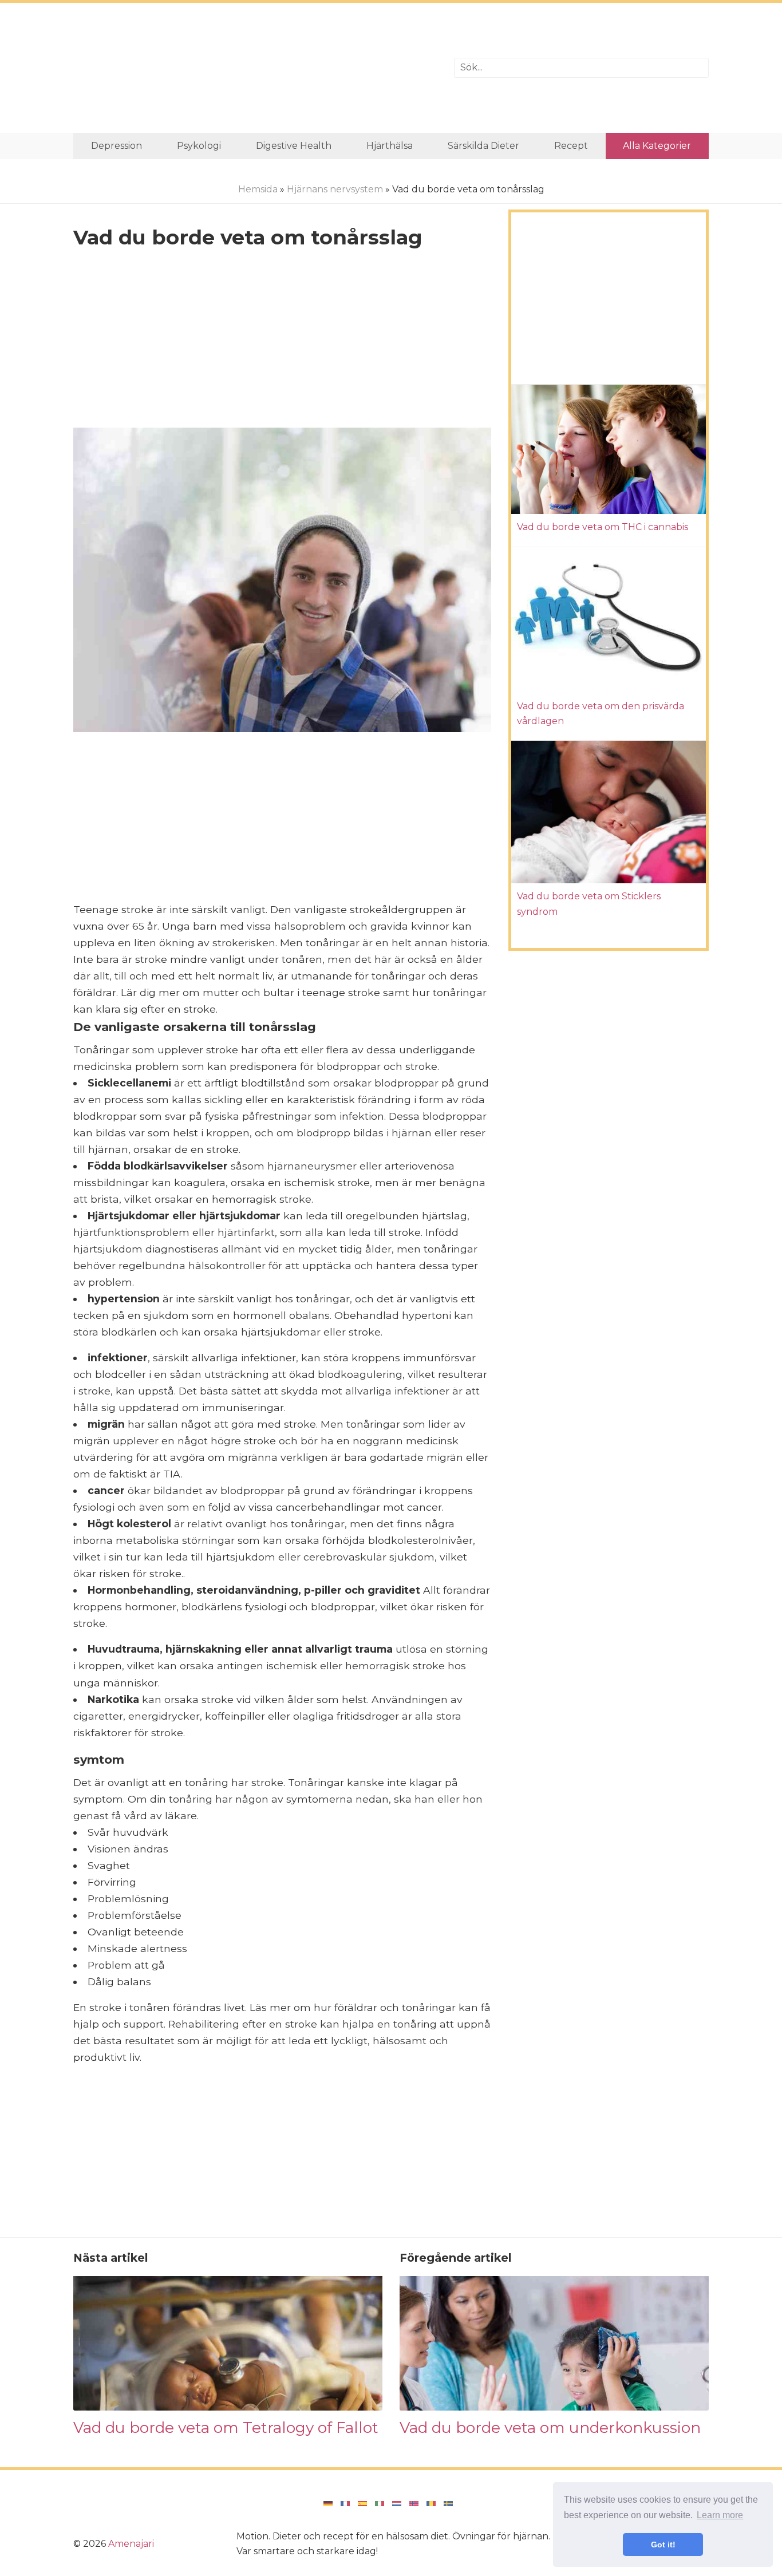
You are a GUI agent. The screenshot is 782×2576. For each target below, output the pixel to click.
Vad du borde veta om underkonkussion (550, 2427)
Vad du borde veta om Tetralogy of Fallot (226, 2427)
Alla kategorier (657, 146)
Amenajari (131, 2544)
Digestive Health (294, 146)
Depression (116, 146)
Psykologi (199, 146)
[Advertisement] (255, 68)
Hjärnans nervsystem (335, 189)
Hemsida (258, 189)
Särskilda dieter (483, 146)
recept (571, 146)
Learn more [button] (720, 2515)
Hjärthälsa (390, 146)
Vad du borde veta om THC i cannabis (603, 527)
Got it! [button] (663, 2545)
